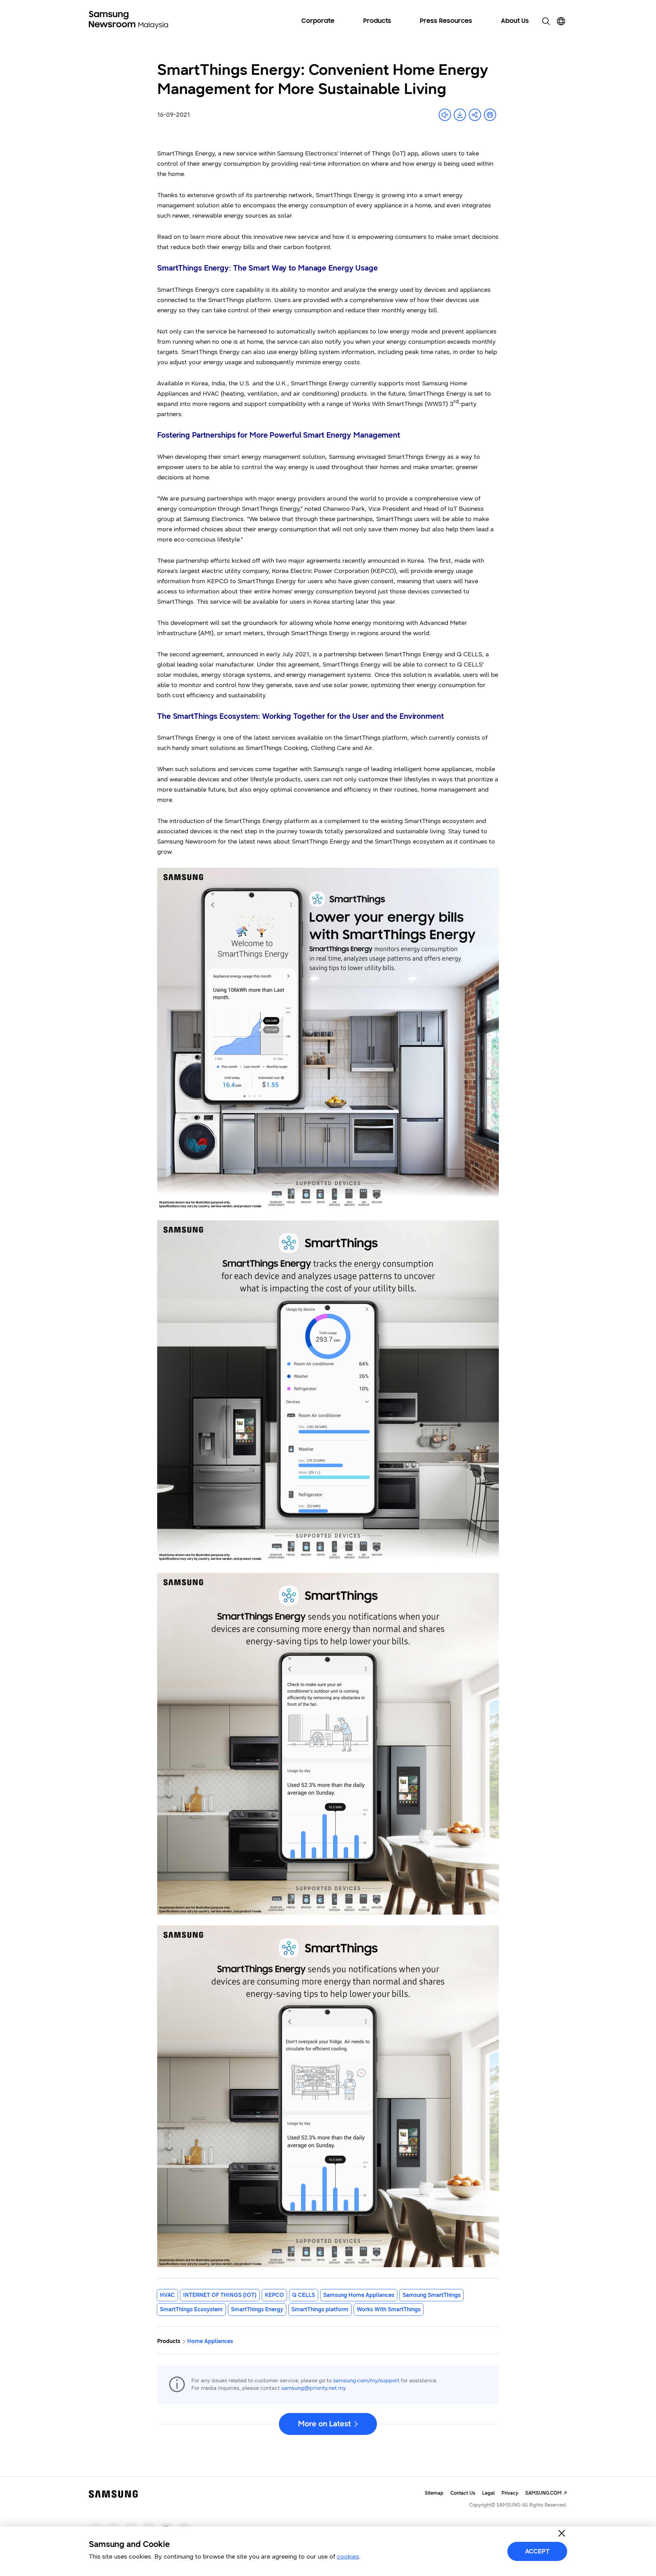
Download (460, 115)
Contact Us (463, 2493)
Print (490, 115)
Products (377, 21)
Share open (475, 115)
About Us (515, 21)
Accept (537, 2551)
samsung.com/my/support (366, 2380)
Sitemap (434, 2493)
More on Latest (324, 2424)
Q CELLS (304, 2295)
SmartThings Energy (257, 2309)
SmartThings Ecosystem (191, 2309)
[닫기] (562, 2533)
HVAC (167, 2295)
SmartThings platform (320, 2309)
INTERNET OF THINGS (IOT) (220, 2295)
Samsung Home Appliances (359, 2295)
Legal (488, 2493)
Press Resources (446, 21)
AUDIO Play (445, 115)
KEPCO (274, 2295)
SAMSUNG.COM (543, 2493)
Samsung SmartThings (432, 2295)
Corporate (318, 21)
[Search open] (546, 21)
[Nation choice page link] (561, 21)
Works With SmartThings (389, 2309)
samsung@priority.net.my (314, 2388)
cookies (348, 2557)
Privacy (510, 2493)
